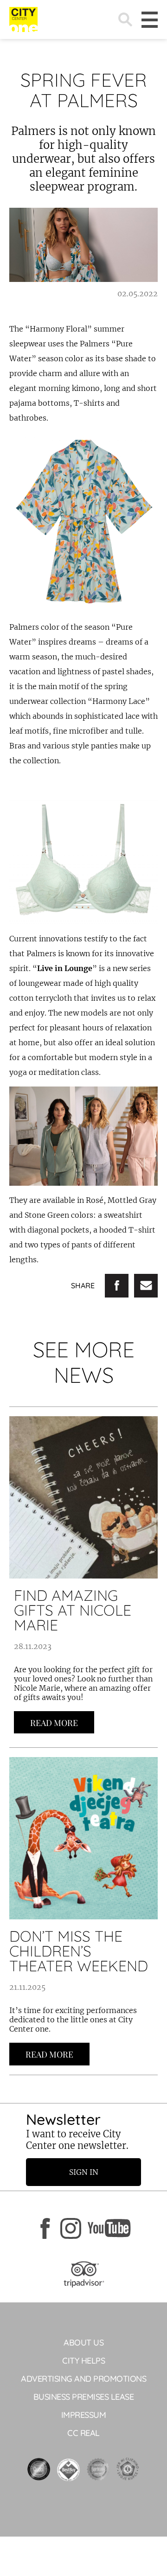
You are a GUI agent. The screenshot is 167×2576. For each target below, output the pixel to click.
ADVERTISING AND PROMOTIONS (83, 2379)
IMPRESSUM (84, 2415)
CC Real (83, 2433)
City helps (83, 2361)
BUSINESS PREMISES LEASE (84, 2397)
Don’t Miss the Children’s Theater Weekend (79, 1951)
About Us (83, 2343)
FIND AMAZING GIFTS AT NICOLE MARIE (73, 1610)
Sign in (84, 2172)
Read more (54, 1723)
